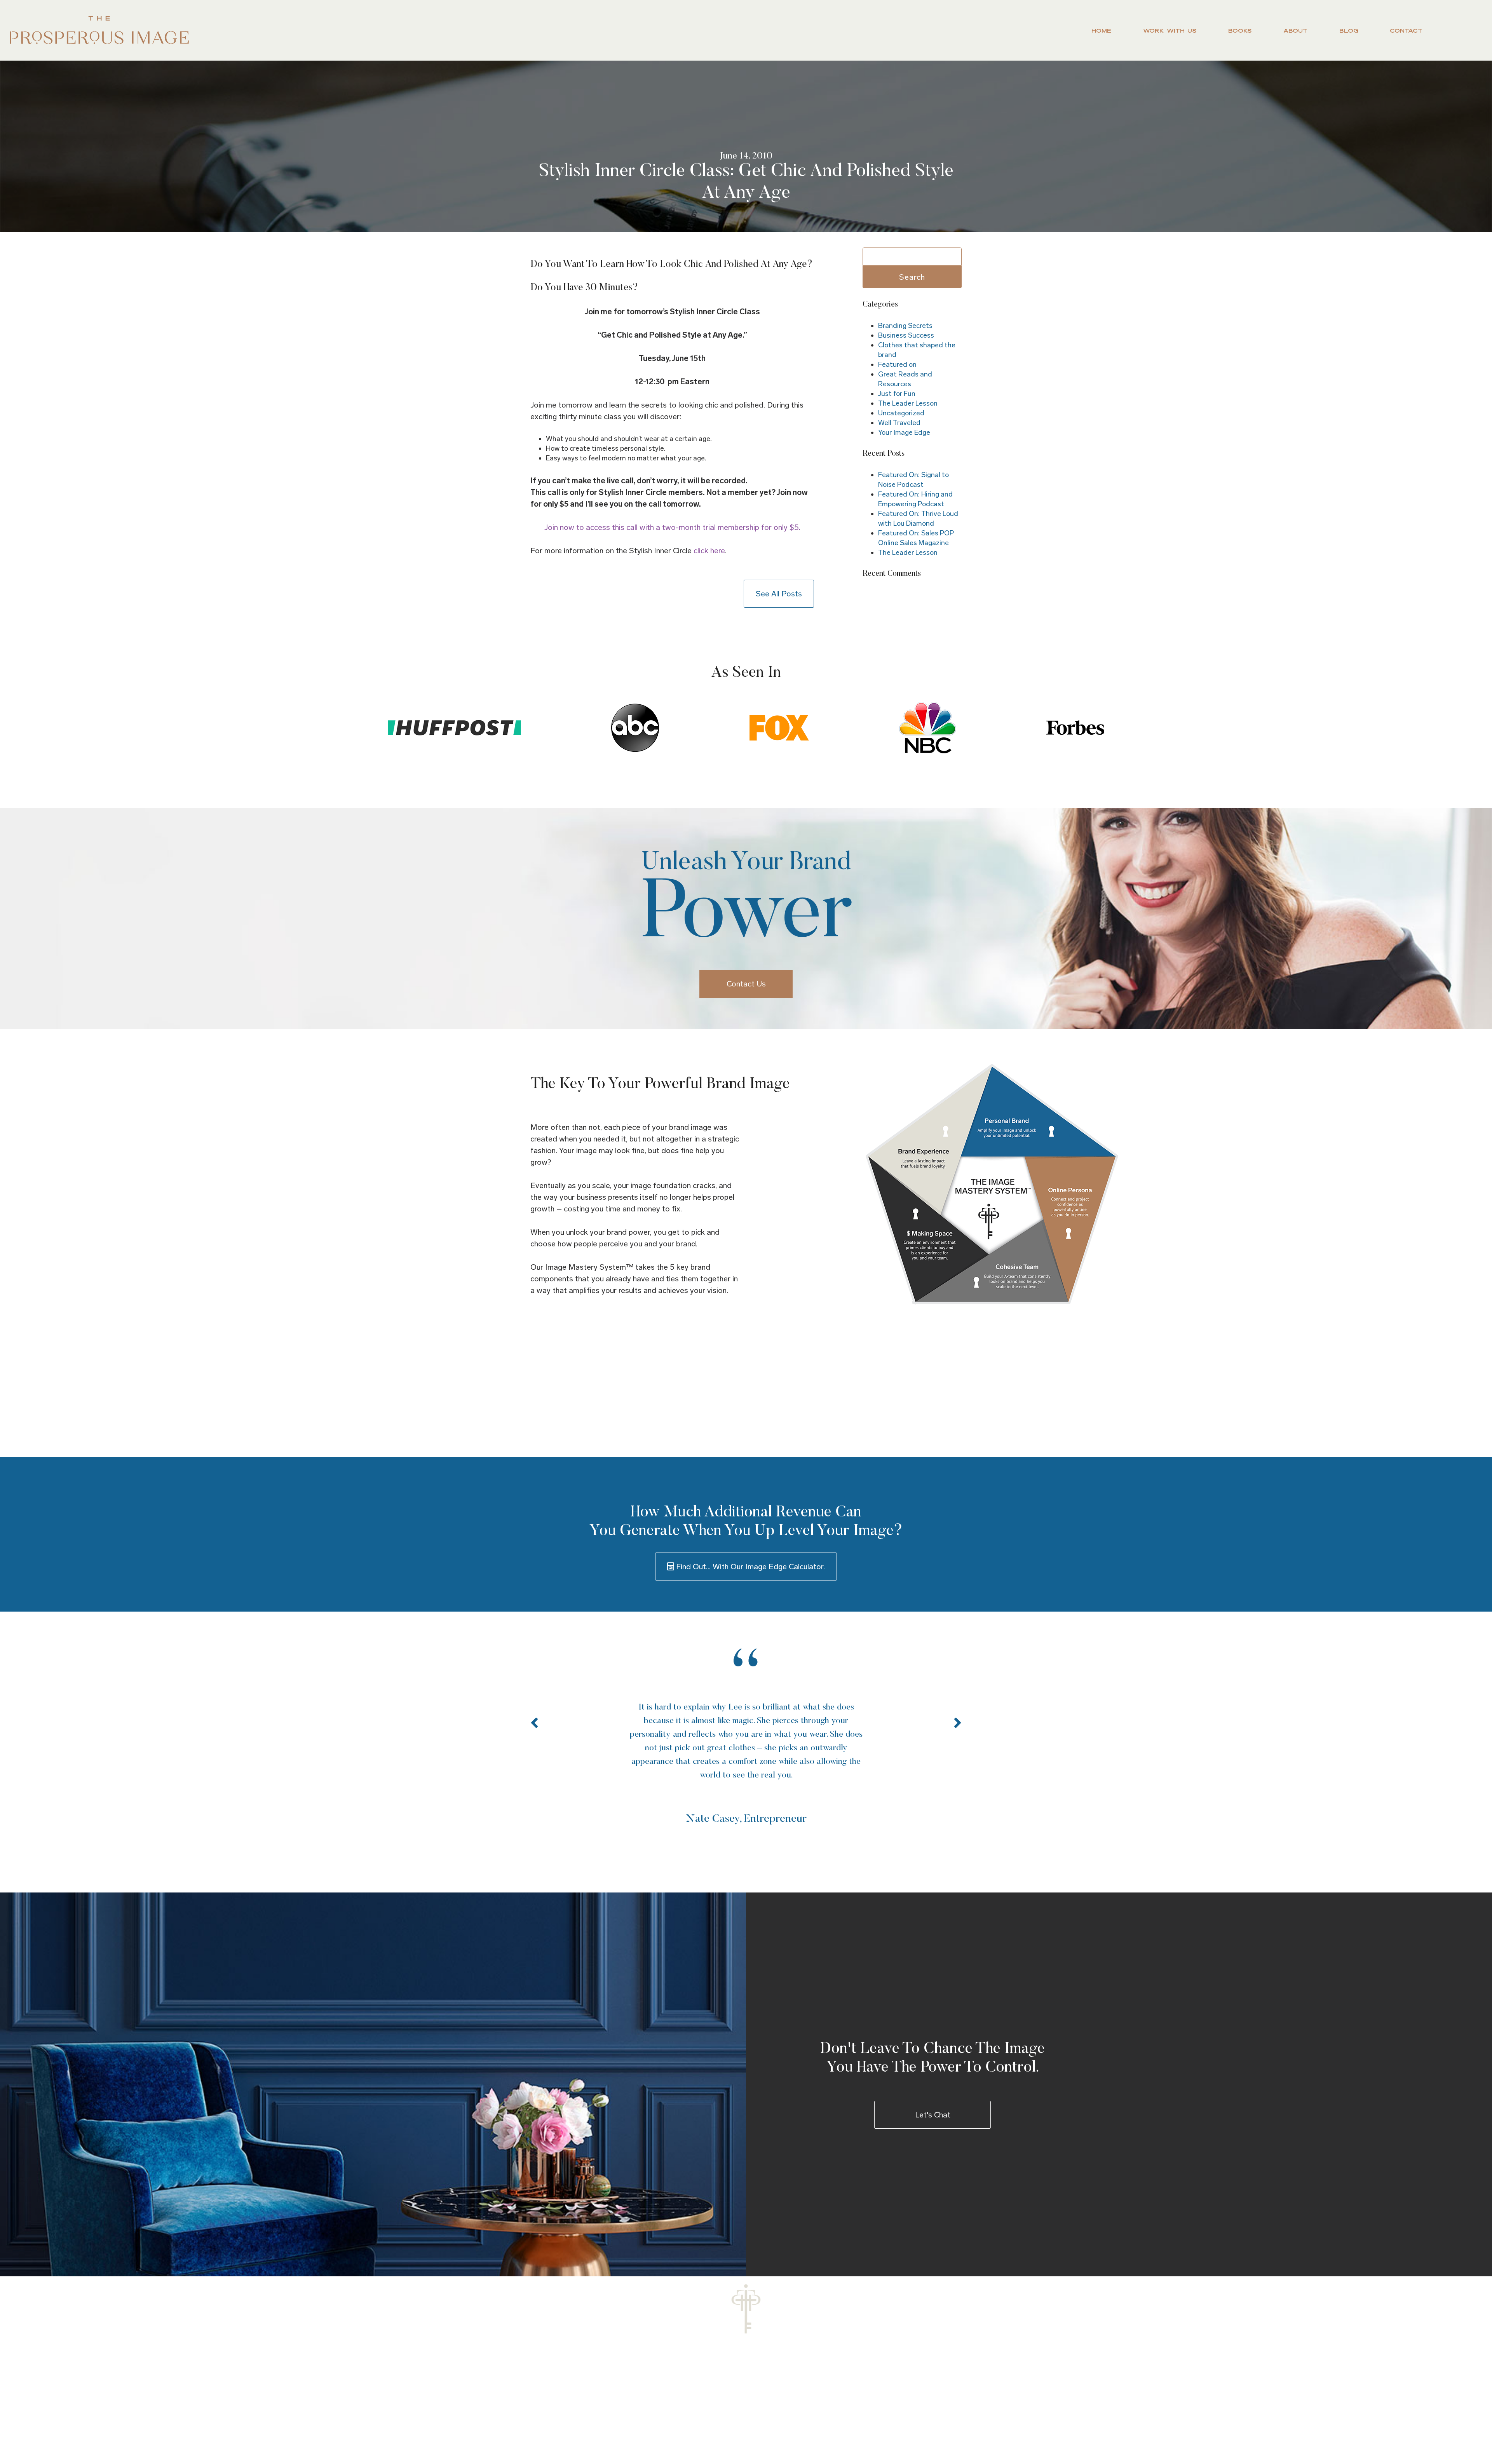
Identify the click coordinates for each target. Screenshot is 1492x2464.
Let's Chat (933, 2115)
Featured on (897, 364)
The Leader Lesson (908, 403)
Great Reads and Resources (905, 379)
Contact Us (746, 984)
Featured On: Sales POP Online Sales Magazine (916, 538)
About (1295, 30)
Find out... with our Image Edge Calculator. (749, 1567)
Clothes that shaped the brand (917, 350)
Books (1240, 30)
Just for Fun (897, 394)
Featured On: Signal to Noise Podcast (913, 480)
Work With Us (1170, 30)
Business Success (906, 335)
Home (1101, 30)
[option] (746, 1738)
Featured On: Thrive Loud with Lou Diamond (918, 518)
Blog (1349, 30)
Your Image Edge (904, 432)
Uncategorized (901, 413)
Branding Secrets (905, 326)
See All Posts (779, 594)
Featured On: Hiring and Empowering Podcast (915, 499)
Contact (1406, 30)
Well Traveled (899, 423)
